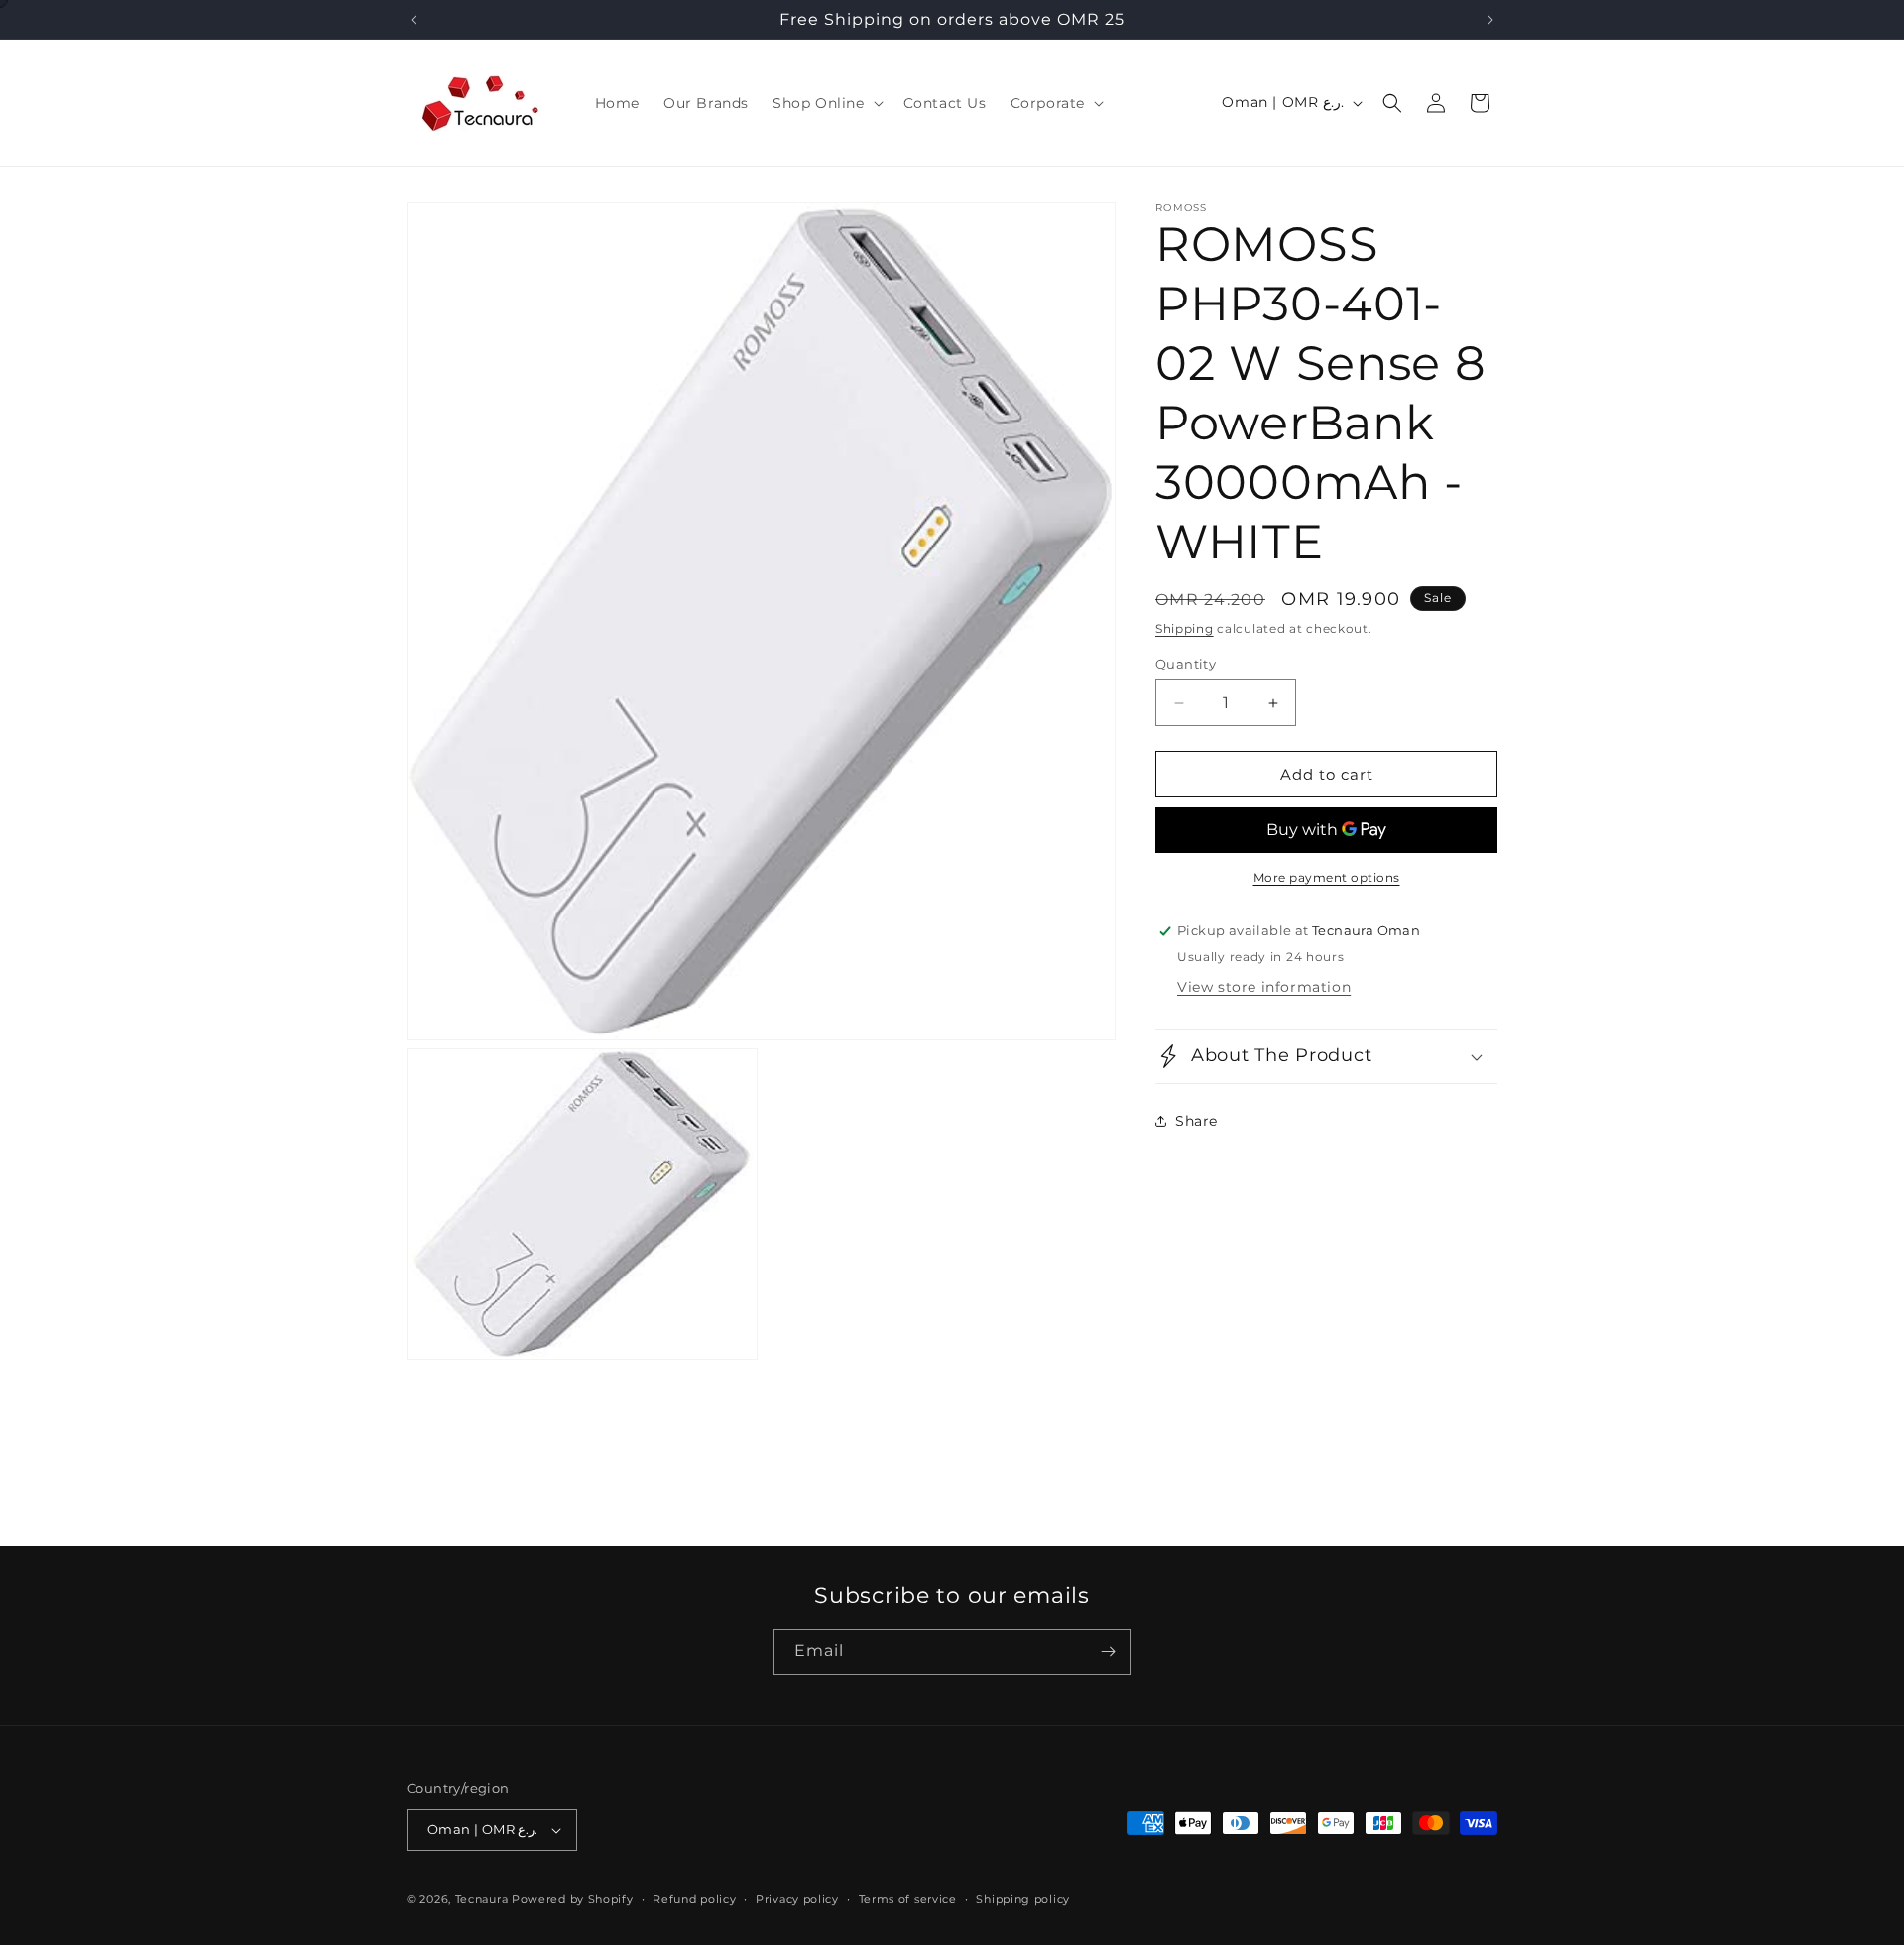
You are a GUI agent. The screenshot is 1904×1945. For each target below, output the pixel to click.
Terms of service (908, 1899)
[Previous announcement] (414, 20)
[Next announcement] (1490, 20)
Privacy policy (797, 1899)
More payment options (1327, 877)
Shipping (1185, 628)
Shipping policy (1023, 1899)
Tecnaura (482, 1899)
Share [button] (1196, 1121)
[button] (826, 103)
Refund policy (694, 1899)
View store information (1264, 987)
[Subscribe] (1108, 1652)
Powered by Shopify (573, 1899)
